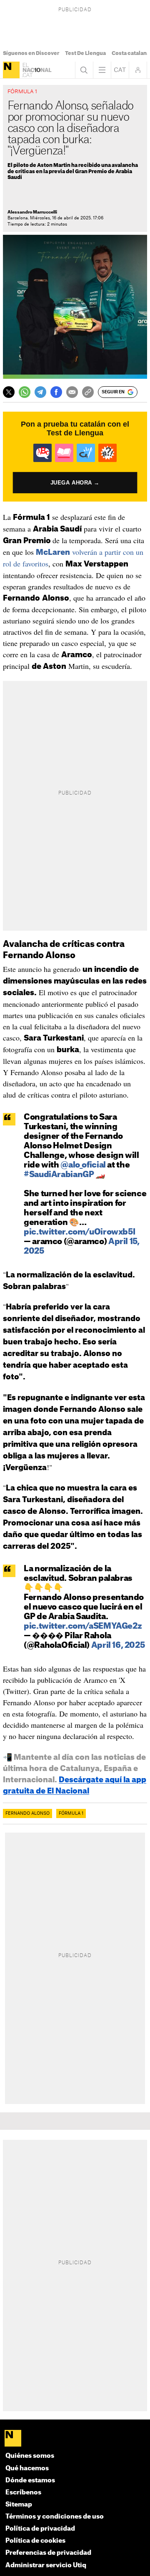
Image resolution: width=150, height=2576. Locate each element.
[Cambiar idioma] (120, 70)
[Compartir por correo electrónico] (72, 392)
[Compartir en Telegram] (40, 392)
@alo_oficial (83, 1165)
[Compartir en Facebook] (56, 392)
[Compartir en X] (9, 392)
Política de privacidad (40, 2529)
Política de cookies (35, 2541)
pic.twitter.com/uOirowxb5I (79, 1232)
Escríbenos (23, 2493)
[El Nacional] (11, 70)
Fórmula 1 (71, 1813)
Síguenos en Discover (31, 53)
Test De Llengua (85, 53)
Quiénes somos (30, 2456)
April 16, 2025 (118, 1646)
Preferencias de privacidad (48, 2553)
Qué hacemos (27, 2468)
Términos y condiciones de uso (55, 2517)
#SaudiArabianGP (59, 1175)
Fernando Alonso (27, 1813)
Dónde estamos (30, 2480)
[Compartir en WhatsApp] (25, 392)
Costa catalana (131, 53)
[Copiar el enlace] (88, 392)
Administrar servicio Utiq (46, 2565)
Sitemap (19, 2505)
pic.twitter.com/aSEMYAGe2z (83, 1626)
